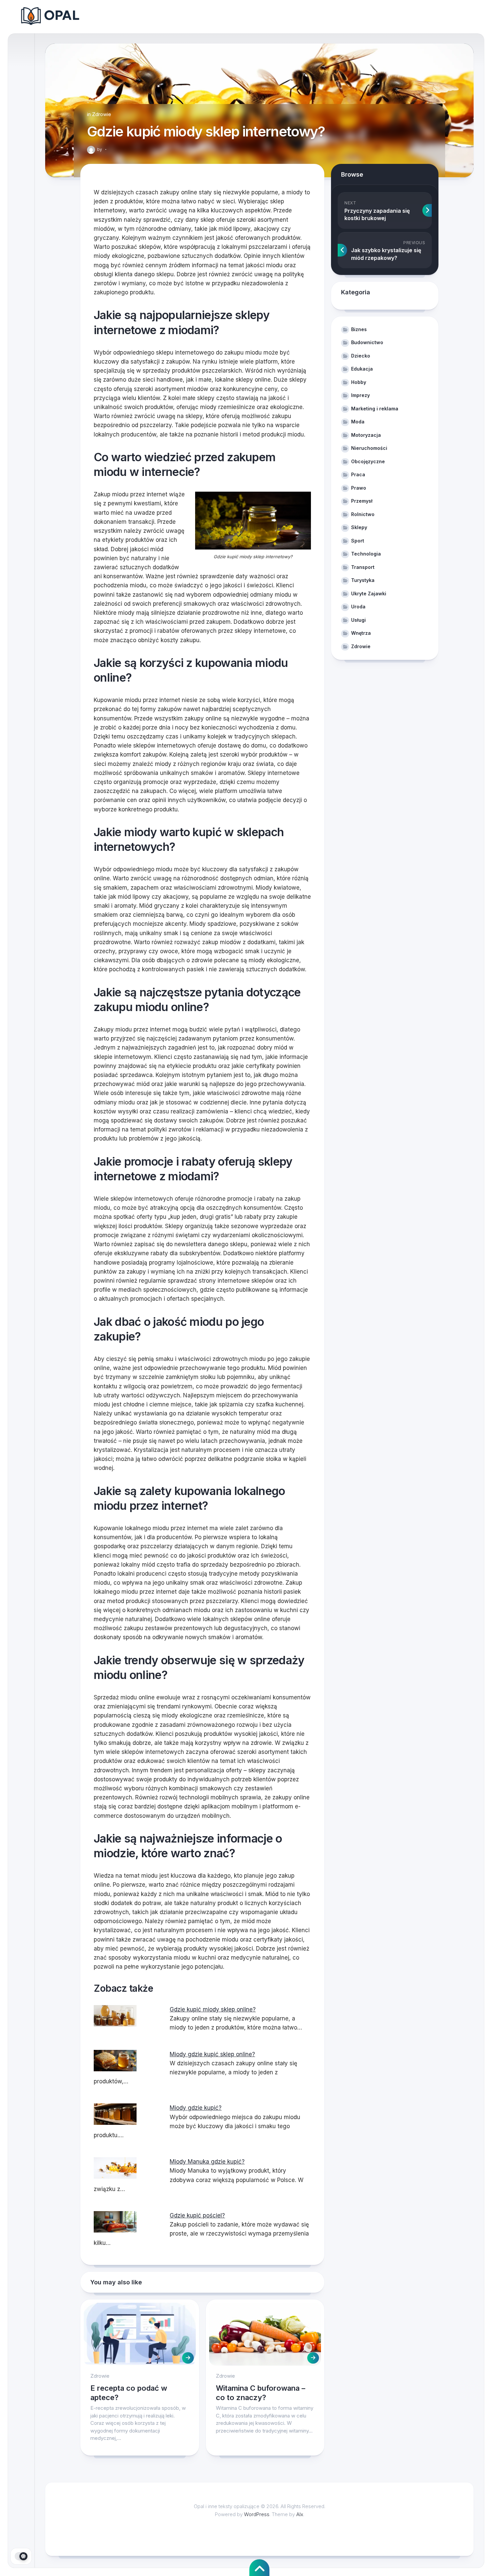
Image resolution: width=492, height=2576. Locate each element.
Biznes (359, 329)
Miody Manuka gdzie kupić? (207, 2162)
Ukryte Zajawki (369, 593)
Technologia (366, 554)
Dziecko (361, 356)
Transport (363, 567)
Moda (358, 422)
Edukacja (362, 369)
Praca (358, 474)
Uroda (358, 607)
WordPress (257, 2514)
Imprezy (360, 395)
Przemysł (362, 501)
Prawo (359, 488)
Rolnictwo (363, 514)
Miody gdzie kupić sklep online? (212, 2054)
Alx (300, 2514)
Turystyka (363, 580)
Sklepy (359, 527)
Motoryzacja (366, 435)
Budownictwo (367, 342)
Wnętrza (361, 633)
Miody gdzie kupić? (196, 2108)
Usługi (358, 620)
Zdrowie (102, 114)
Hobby (359, 382)
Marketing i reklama (375, 409)
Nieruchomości (369, 448)
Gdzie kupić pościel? (197, 2215)
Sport (358, 541)
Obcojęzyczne (368, 461)
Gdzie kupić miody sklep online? (213, 2009)
